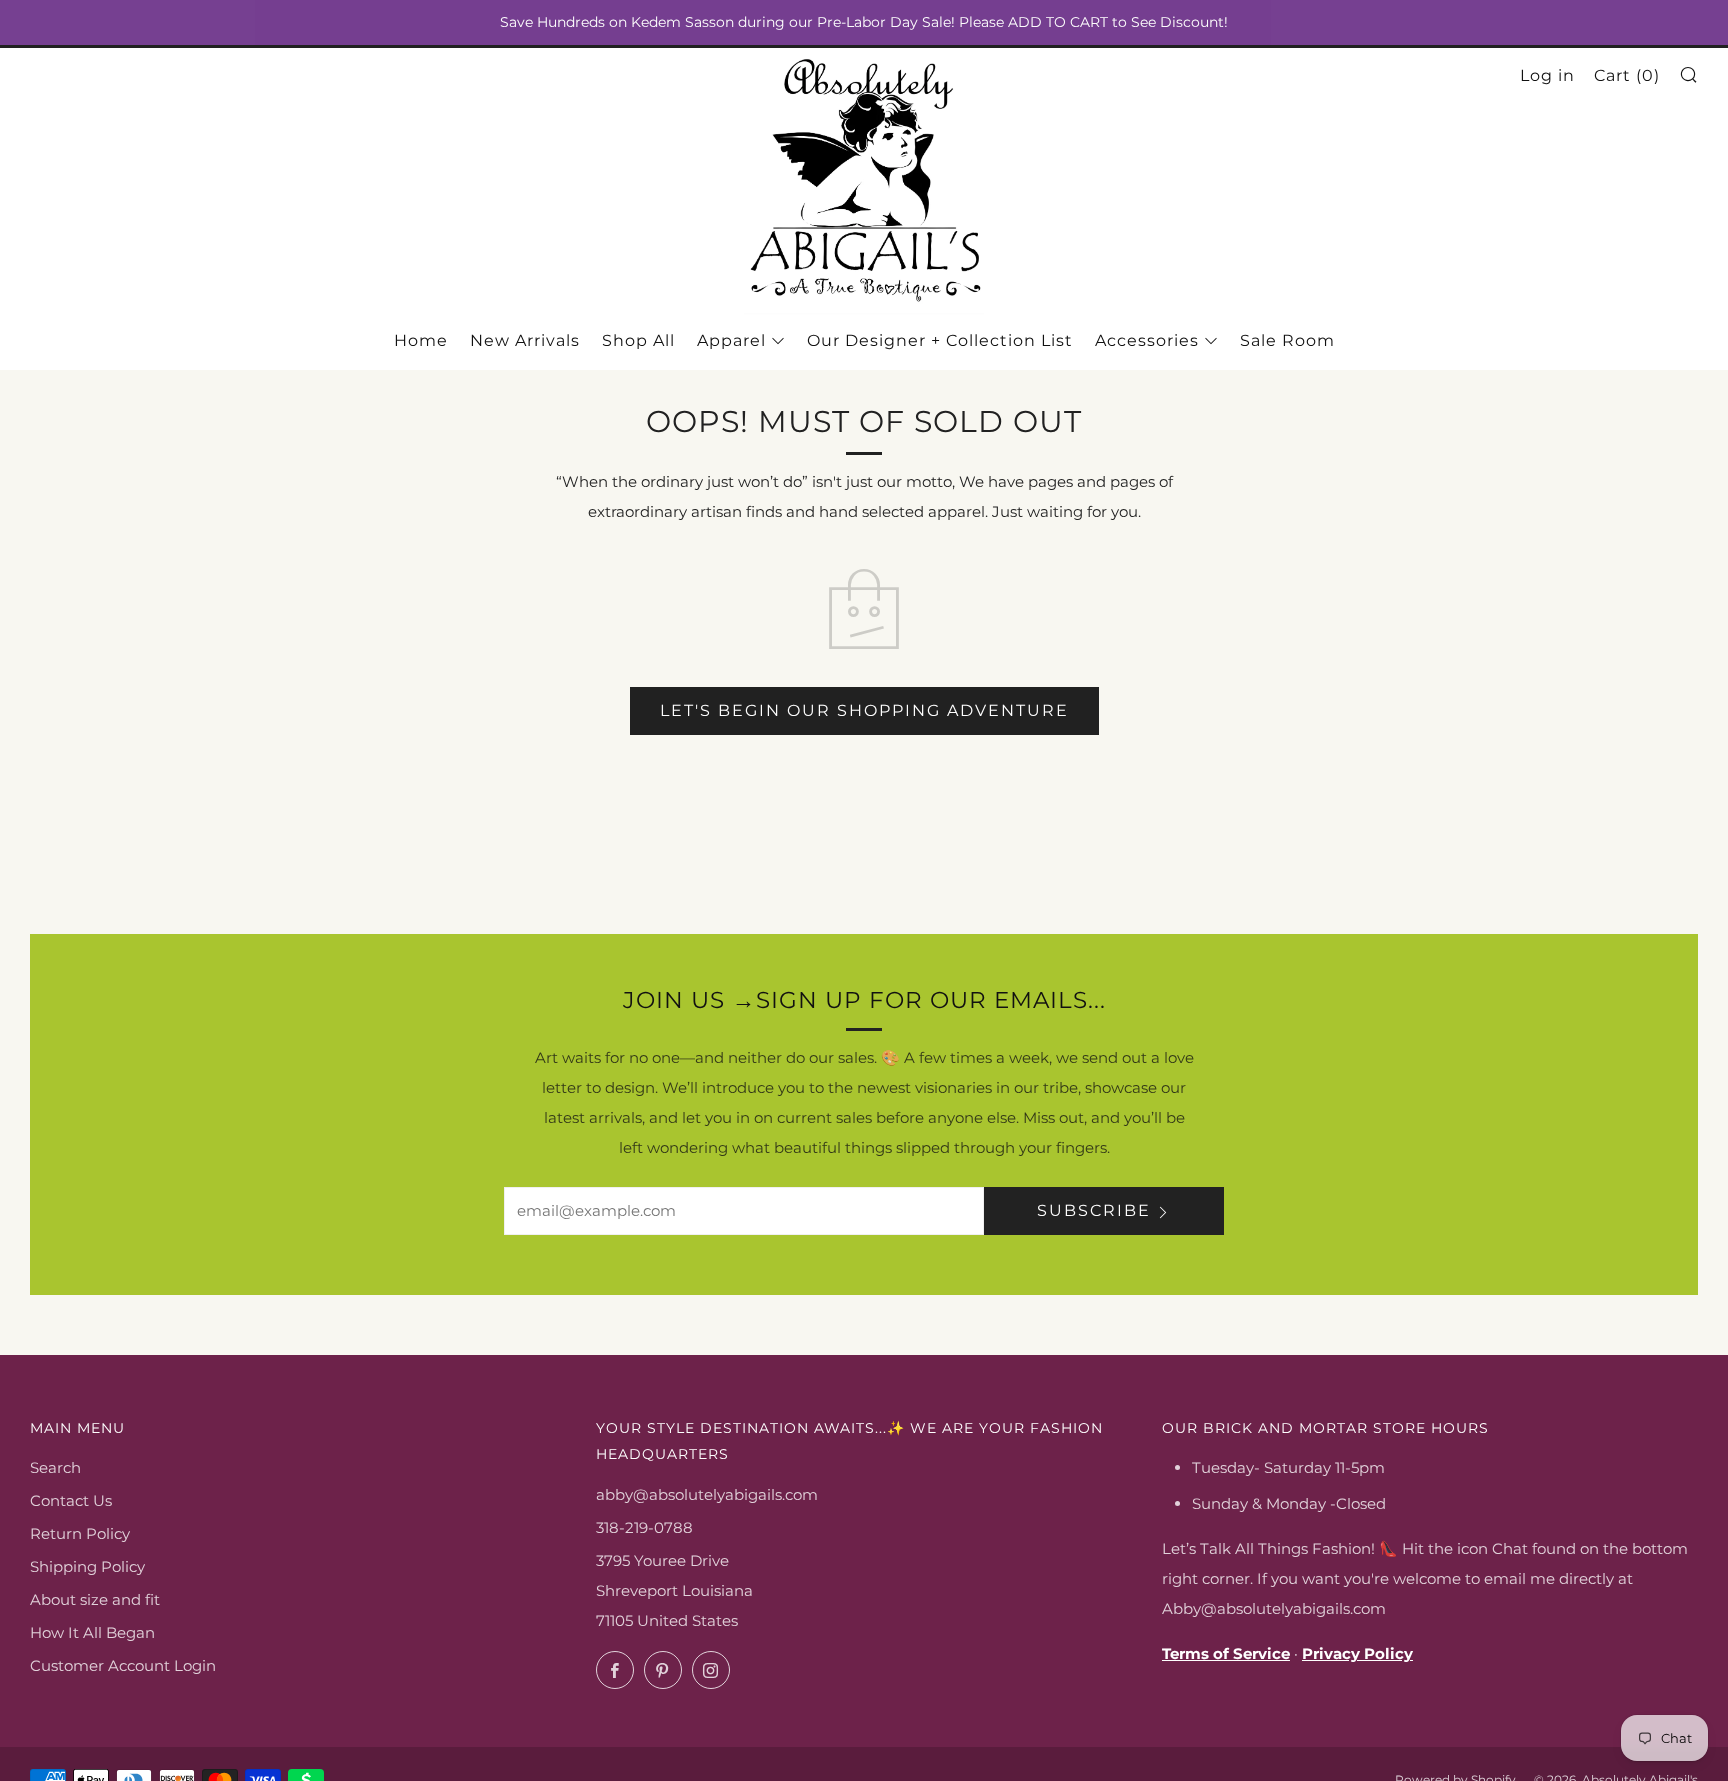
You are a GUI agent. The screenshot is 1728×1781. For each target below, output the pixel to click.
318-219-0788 (644, 1527)
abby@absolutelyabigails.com (707, 1494)
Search (55, 1467)
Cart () (1627, 75)
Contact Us (71, 1500)
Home (421, 340)
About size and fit (95, 1599)
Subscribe (1094, 1210)
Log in (1547, 75)
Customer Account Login (123, 1665)
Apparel (731, 340)
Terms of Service (1226, 1653)
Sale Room (1287, 340)
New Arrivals (525, 340)
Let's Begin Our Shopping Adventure (864, 710)
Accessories (1147, 340)
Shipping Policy (87, 1566)
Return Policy (80, 1533)
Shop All (638, 340)
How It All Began (92, 1632)
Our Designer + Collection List (940, 340)
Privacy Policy (1357, 1653)
